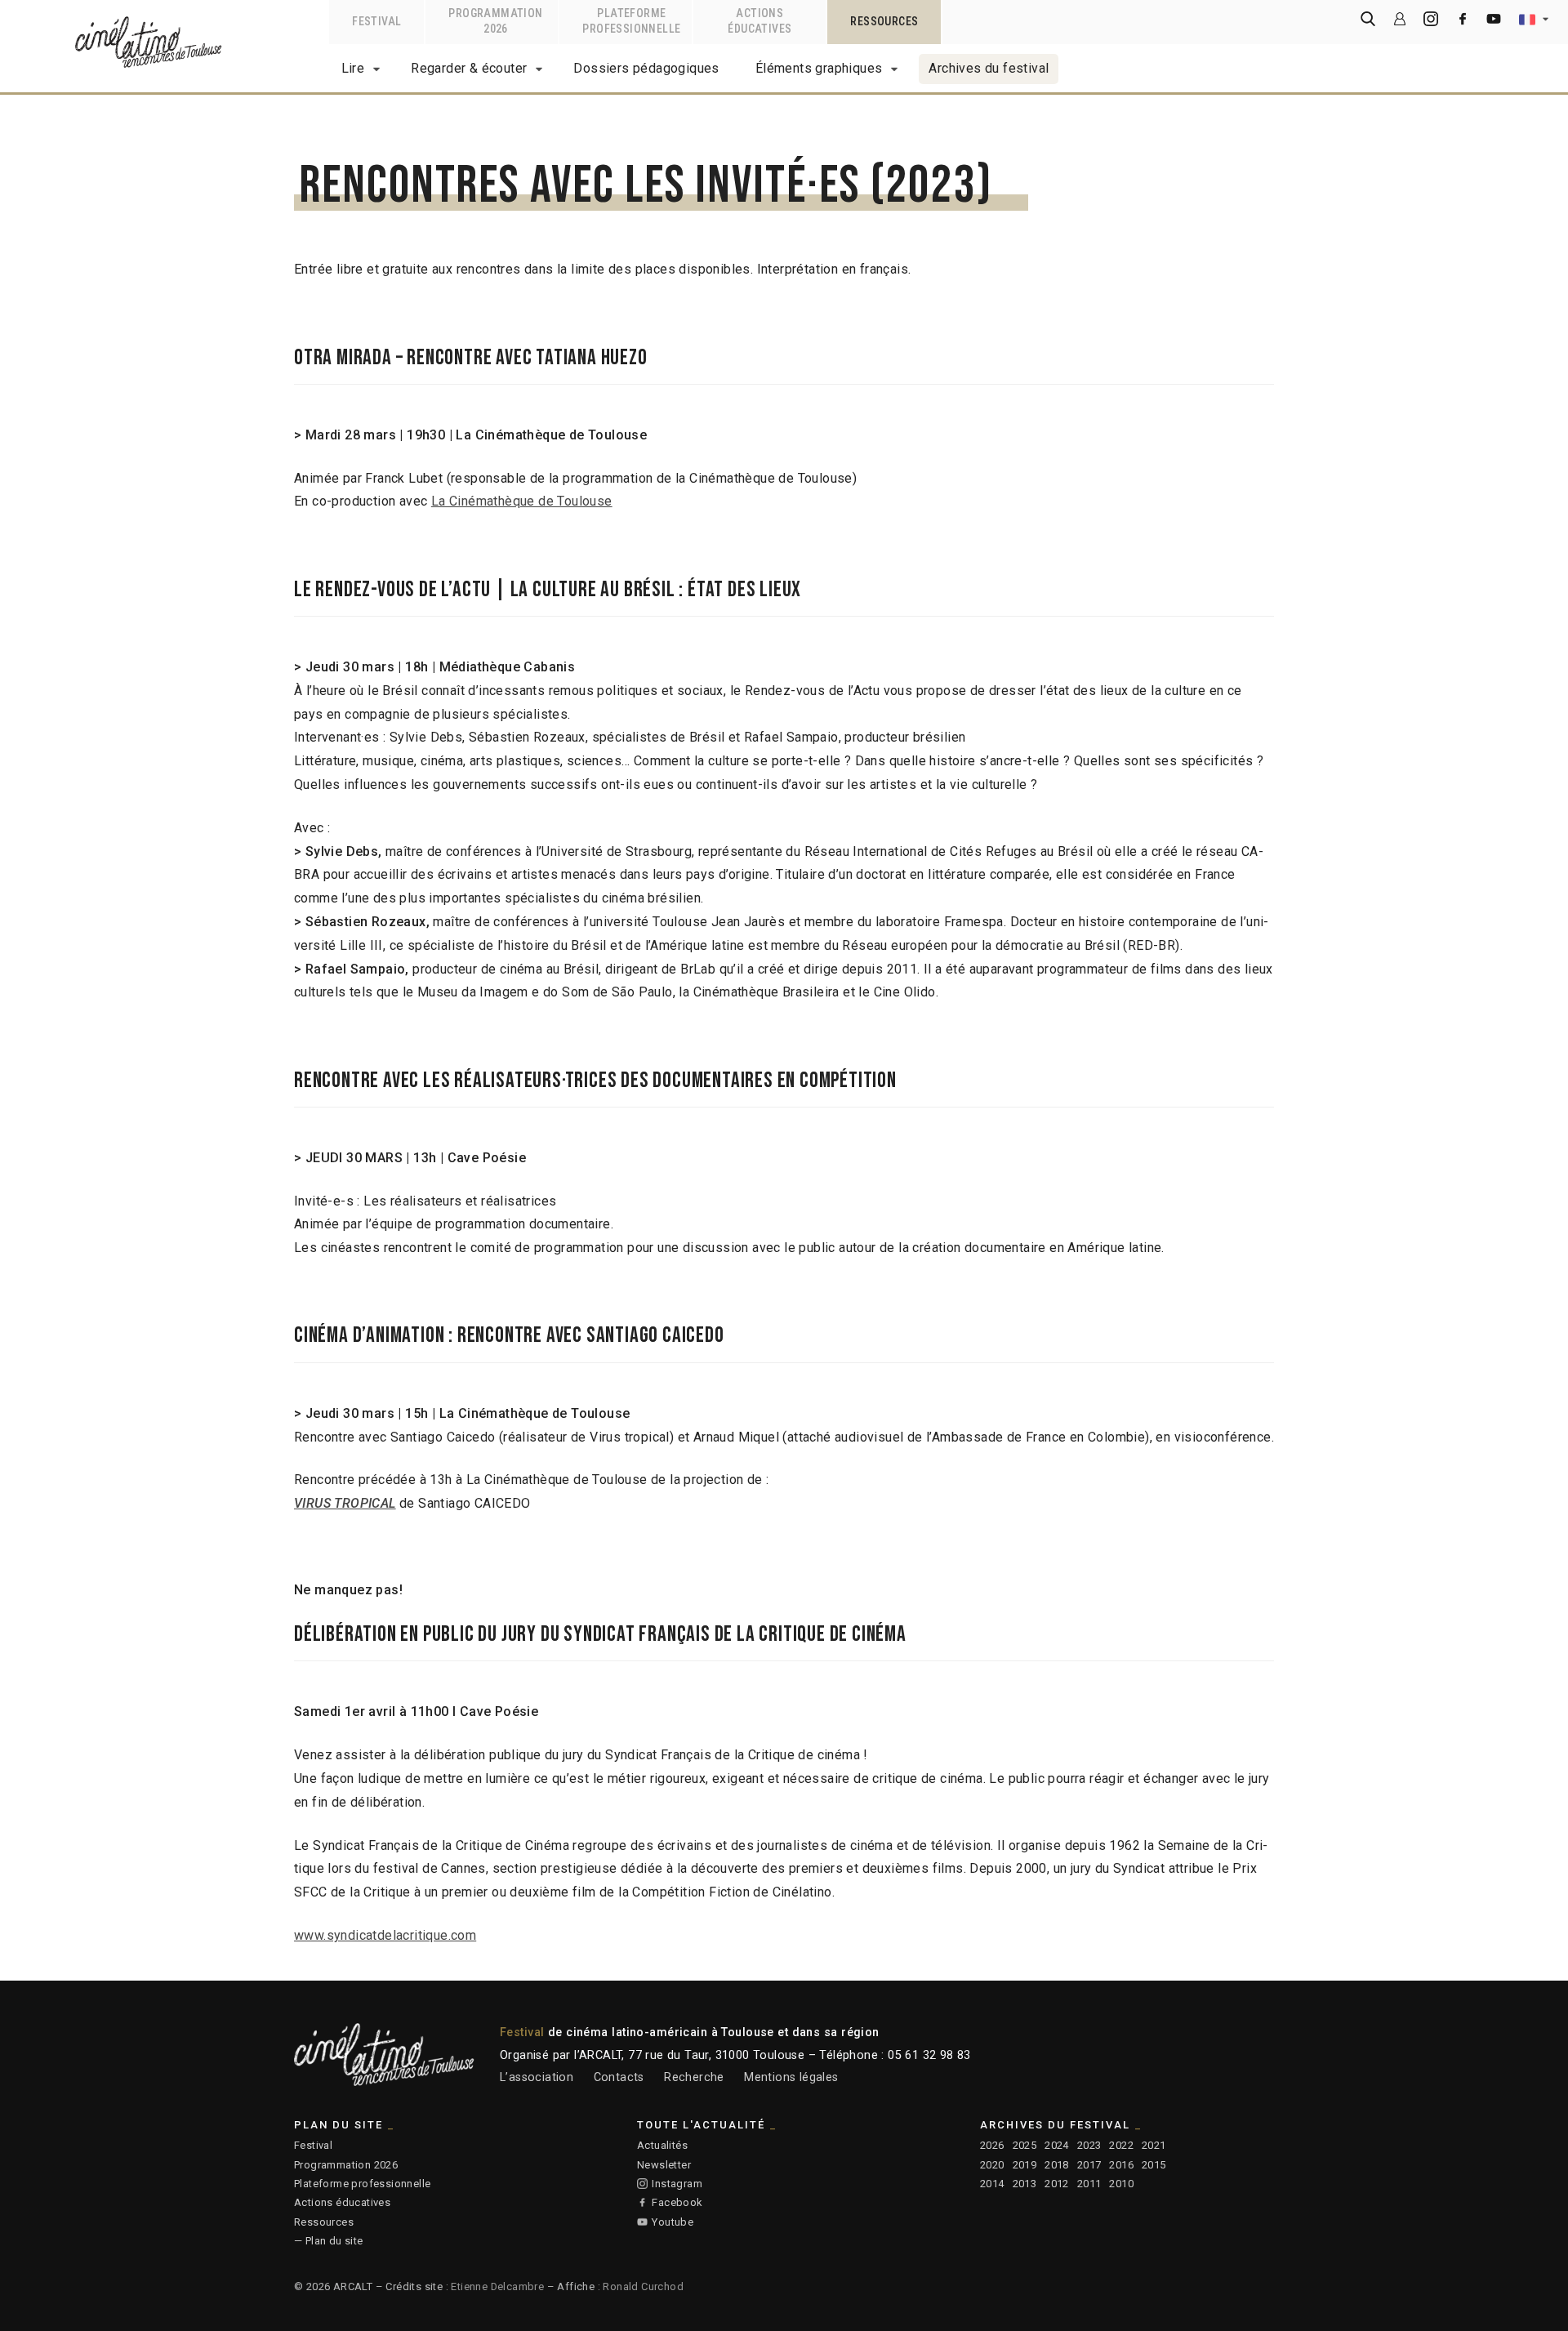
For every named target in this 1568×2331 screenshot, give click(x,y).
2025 (1025, 2145)
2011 (1089, 2184)
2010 (1121, 2184)
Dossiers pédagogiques (646, 68)
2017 (1089, 2165)
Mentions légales (791, 2077)
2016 (1121, 2165)
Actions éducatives (342, 2202)
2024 (1057, 2145)
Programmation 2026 (346, 2165)
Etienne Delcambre (497, 2286)
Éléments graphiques (819, 68)
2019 (1025, 2165)
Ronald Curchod (643, 2286)
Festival (313, 2145)
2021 (1154, 2145)
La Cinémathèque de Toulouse (522, 501)
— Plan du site (329, 2241)
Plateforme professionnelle (362, 2184)
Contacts (619, 2077)
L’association (537, 2077)
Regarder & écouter (469, 68)
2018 (1057, 2165)
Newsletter (664, 2165)
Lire (353, 68)
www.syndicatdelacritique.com (385, 1935)
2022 (1121, 2145)
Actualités (662, 2145)
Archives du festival (989, 68)
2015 (1154, 2165)
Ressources (324, 2222)
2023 (1089, 2145)
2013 (1025, 2184)
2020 (992, 2165)
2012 (1057, 2184)
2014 (992, 2184)
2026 (992, 2145)
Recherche (694, 2077)
